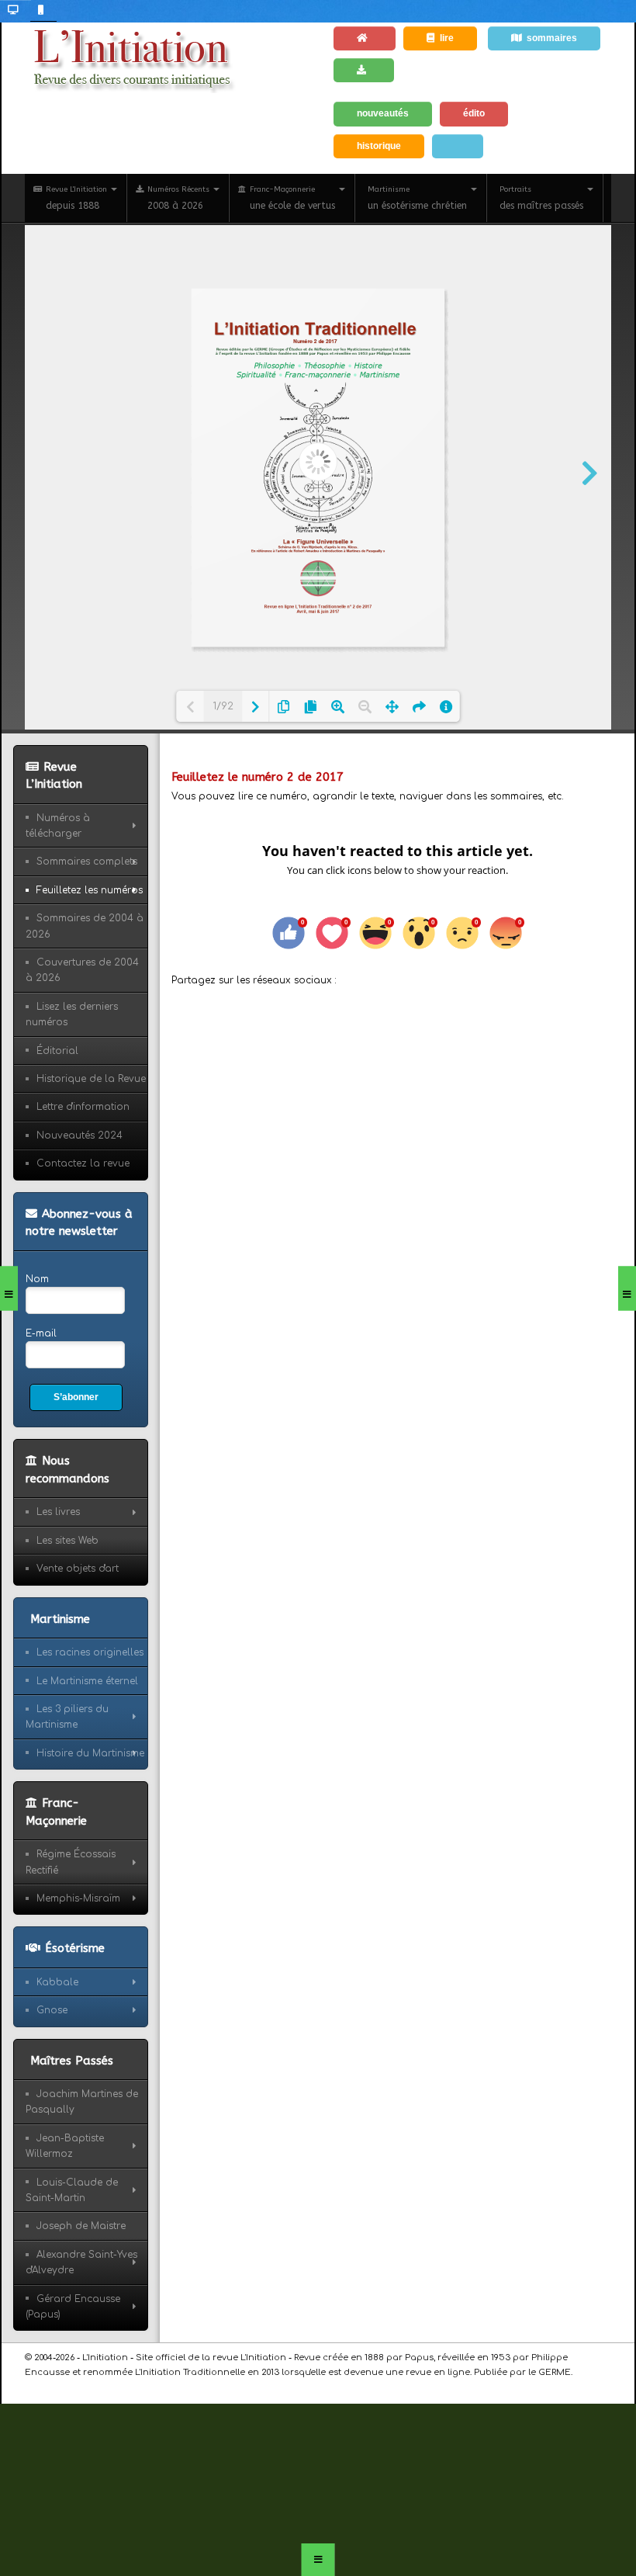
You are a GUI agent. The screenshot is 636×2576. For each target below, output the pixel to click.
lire (447, 38)
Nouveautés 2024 (79, 1135)
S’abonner (76, 1397)
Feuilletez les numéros (90, 890)
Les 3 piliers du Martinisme (67, 1717)
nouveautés (383, 113)
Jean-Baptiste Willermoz (65, 2146)
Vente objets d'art (78, 1569)
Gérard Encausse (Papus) (73, 2307)
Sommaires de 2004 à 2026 (85, 926)
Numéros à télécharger (58, 826)
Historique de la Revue (91, 1079)
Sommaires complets (87, 862)
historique (379, 146)
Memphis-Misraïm (78, 1898)
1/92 (223, 706)
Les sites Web (67, 1541)
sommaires (552, 38)
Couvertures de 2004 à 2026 (82, 970)
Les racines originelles (90, 1652)
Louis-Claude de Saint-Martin (72, 2190)
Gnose (52, 2010)
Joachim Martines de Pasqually (82, 2102)
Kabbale (57, 1982)
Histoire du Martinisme (90, 1753)
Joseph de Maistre (81, 2226)
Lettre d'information (83, 1107)
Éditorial (57, 1051)
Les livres (58, 1512)
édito (474, 113)
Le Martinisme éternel (87, 1681)
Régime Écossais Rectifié (71, 1862)
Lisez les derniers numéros (72, 1014)
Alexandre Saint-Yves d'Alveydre (81, 2262)
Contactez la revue (83, 1163)
